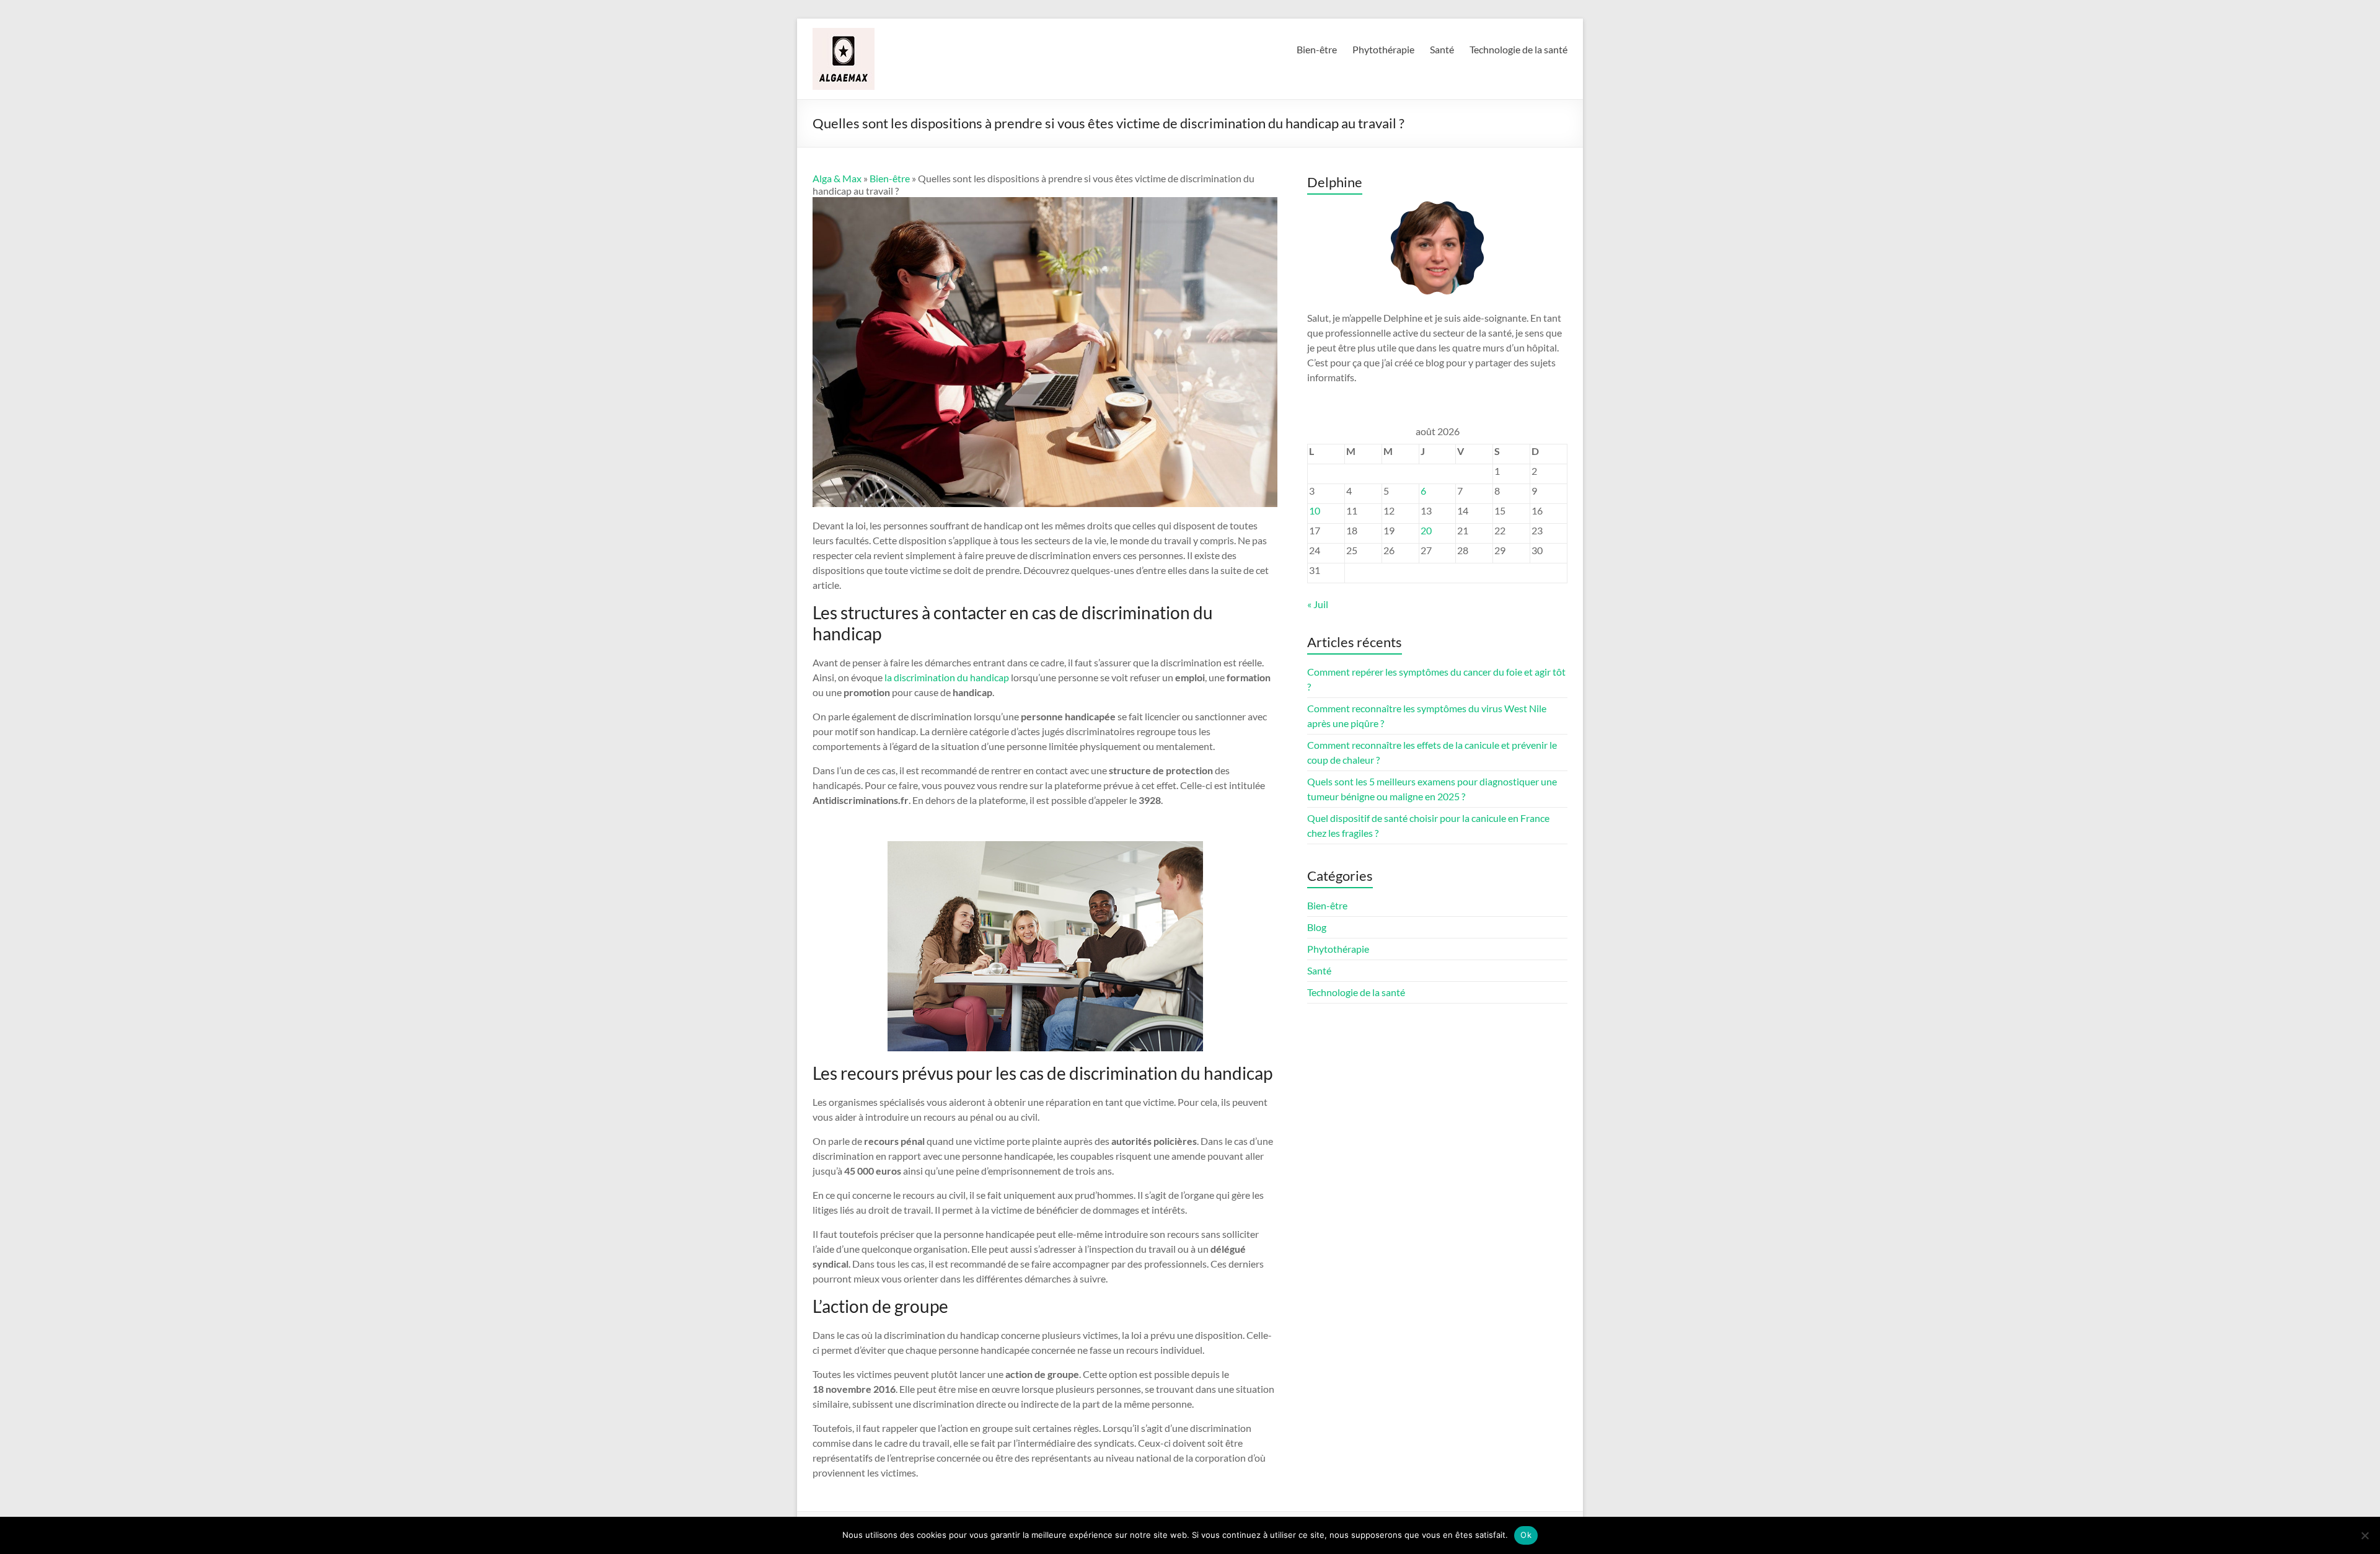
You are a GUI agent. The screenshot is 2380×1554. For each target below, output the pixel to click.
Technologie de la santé (1518, 49)
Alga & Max (837, 178)
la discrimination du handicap (947, 677)
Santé (1442, 49)
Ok (1526, 1535)
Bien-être (1317, 49)
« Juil (1318, 604)
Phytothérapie (1383, 49)
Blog (1317, 927)
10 (1315, 510)
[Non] (2365, 1535)
